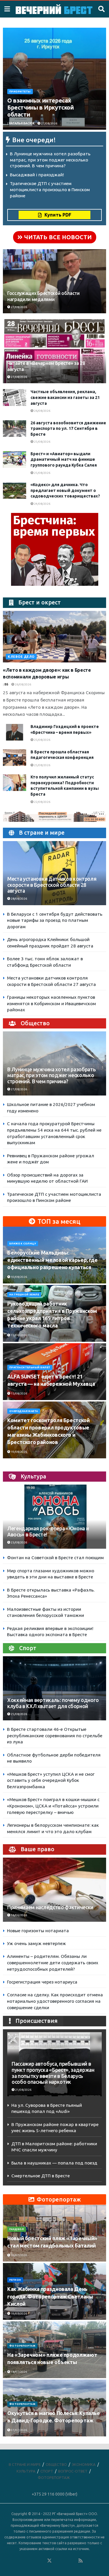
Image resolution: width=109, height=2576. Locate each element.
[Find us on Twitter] (49, 2561)
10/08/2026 (19, 1277)
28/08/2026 (19, 899)
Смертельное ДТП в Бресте (41, 2176)
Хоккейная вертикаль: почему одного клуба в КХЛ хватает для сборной (53, 1703)
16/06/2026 (19, 1915)
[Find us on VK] (34, 2561)
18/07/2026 (19, 2372)
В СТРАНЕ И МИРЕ (25, 2464)
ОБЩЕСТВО (56, 2464)
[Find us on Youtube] (73, 2561)
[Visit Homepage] (54, 9)
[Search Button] (101, 9)
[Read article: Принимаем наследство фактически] (54, 1895)
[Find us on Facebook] (26, 2561)
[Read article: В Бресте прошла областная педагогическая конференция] (15, 758)
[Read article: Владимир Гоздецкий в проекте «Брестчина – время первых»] (15, 732)
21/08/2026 (23, 2090)
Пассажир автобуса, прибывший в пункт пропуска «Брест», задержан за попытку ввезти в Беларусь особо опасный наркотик (53, 2073)
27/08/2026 (49, 123)
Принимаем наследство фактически (50, 1907)
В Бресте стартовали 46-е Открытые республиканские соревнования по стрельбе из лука (55, 1735)
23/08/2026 (19, 1542)
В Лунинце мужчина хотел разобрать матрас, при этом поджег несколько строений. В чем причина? (50, 160)
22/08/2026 (42, 802)
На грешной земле (24, 1295)
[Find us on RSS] (81, 2561)
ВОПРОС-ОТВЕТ (73, 2471)
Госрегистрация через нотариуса (42, 1982)
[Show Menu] (7, 9)
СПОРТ (47, 2471)
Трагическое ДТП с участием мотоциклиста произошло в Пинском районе (50, 189)
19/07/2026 (19, 2314)
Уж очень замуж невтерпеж (36, 1943)
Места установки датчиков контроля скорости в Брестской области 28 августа (52, 885)
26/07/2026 (19, 2255)
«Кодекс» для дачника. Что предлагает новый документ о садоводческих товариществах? (65, 490)
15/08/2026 (19, 1335)
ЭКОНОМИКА (84, 2464)
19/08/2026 (19, 1452)
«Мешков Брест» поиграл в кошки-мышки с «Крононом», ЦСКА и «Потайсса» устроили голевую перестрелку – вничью (53, 1806)
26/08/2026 (42, 411)
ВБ (6, 684)
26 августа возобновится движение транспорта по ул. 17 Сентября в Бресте (68, 429)
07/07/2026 (19, 2430)
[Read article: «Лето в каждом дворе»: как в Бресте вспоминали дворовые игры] (54, 637)
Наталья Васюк (22, 123)
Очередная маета (24, 1411)
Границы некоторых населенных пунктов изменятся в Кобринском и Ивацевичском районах (51, 1003)
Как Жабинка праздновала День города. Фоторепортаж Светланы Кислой (50, 2296)
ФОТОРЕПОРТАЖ (22, 2346)
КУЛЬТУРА (26, 2471)
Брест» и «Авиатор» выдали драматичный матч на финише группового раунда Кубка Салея (64, 459)
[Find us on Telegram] (57, 2561)
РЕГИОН (15, 2280)
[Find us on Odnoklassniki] (42, 2561)
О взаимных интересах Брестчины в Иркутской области (41, 107)
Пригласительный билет (30, 1367)
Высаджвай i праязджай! (37, 175)
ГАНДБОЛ (17, 2229)
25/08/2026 (42, 442)
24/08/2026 (42, 504)
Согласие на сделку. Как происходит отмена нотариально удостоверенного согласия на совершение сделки (55, 2001)
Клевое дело (21, 657)
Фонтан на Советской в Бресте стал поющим (55, 1558)
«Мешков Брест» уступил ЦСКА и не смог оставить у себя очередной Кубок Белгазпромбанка (51, 1780)
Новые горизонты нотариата (38, 1931)
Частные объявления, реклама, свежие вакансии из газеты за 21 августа (65, 397)
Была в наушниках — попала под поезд (54, 2163)
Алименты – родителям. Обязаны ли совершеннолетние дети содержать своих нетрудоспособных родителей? (53, 1963)
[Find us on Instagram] (65, 2561)
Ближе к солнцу (23, 1244)
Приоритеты (20, 92)
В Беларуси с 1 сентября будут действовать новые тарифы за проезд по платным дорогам (55, 920)
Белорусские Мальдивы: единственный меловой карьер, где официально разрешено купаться (52, 1260)
